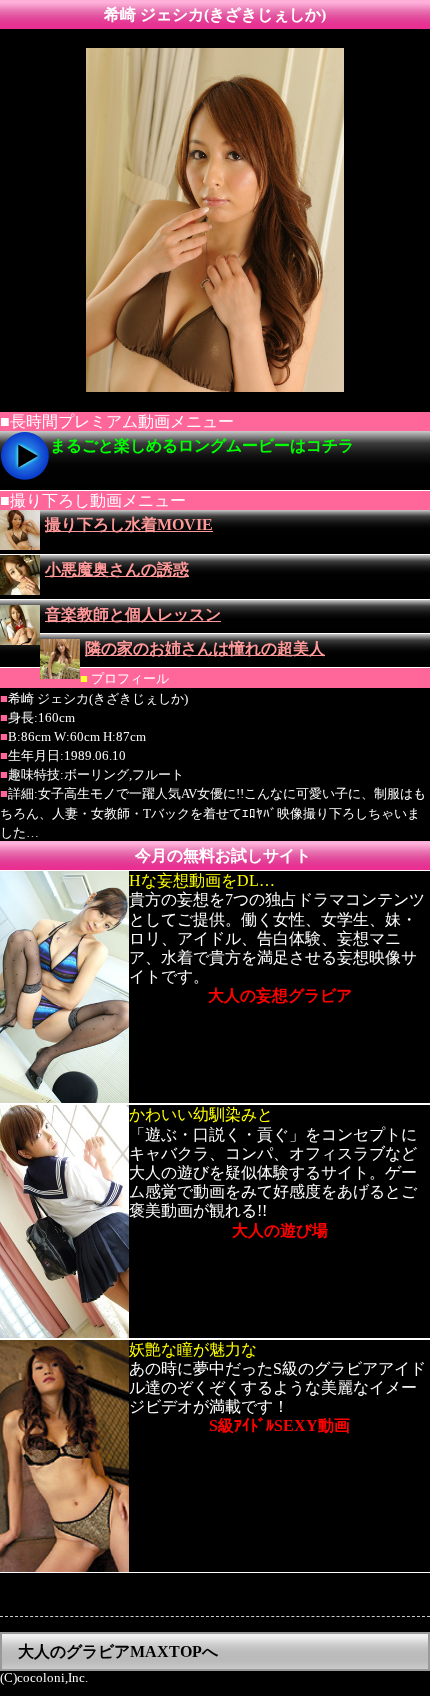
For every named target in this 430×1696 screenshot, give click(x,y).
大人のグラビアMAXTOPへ (118, 1651)
